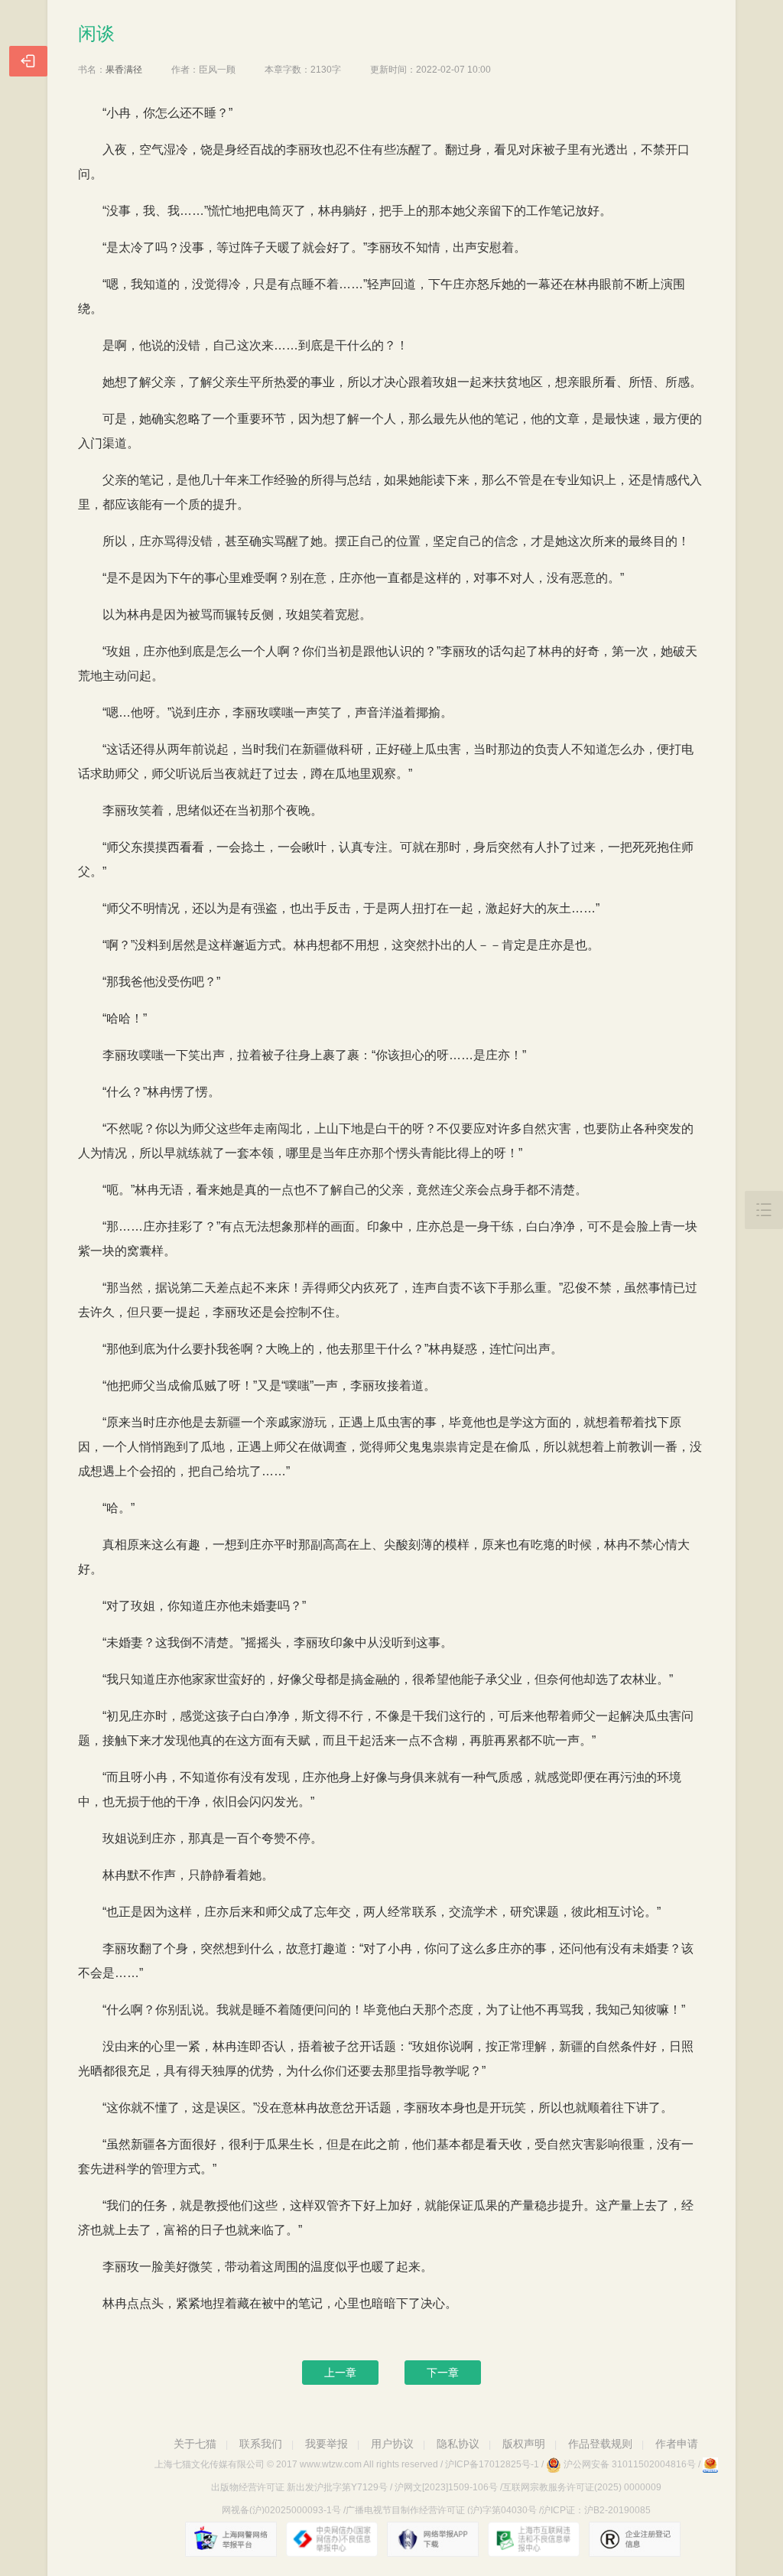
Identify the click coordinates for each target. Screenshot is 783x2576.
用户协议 (392, 2444)
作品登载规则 (600, 2444)
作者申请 (677, 2444)
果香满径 (124, 70)
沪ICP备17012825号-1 (492, 2464)
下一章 (443, 2373)
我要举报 (327, 2444)
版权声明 (524, 2444)
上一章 (340, 2373)
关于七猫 (195, 2444)
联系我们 (261, 2444)
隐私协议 (458, 2444)
